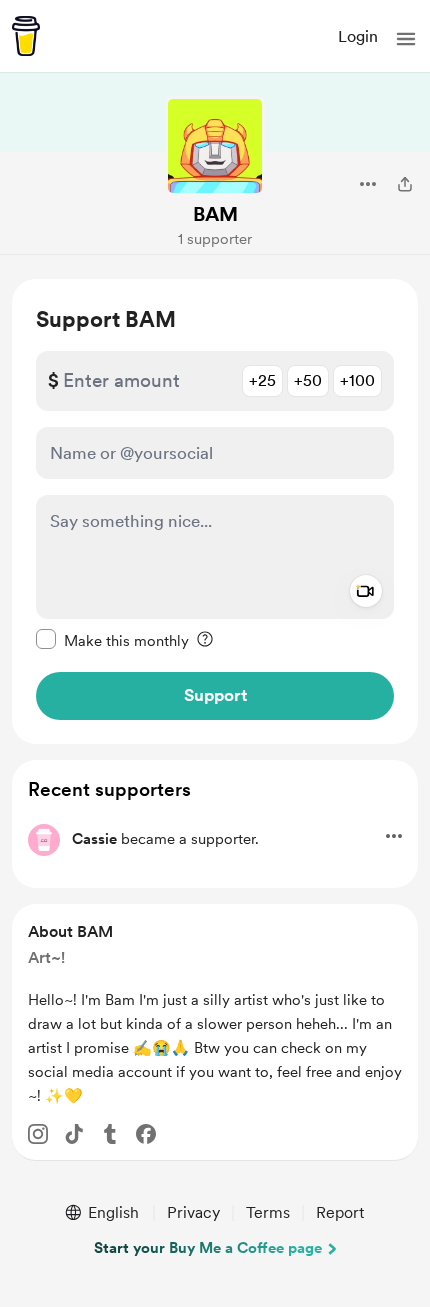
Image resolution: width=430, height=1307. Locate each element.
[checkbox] (112, 640)
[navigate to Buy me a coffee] (26, 36)
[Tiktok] (74, 1134)
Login (358, 36)
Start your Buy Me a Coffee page (208, 1248)
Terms (268, 1212)
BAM (215, 214)
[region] (215, 511)
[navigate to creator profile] (215, 146)
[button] (406, 39)
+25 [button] (262, 380)
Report (340, 1212)
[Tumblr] (110, 1134)
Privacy (193, 1212)
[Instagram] (38, 1134)
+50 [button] (308, 380)
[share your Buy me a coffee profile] (405, 184)
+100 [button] (357, 380)
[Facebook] (146, 1134)
